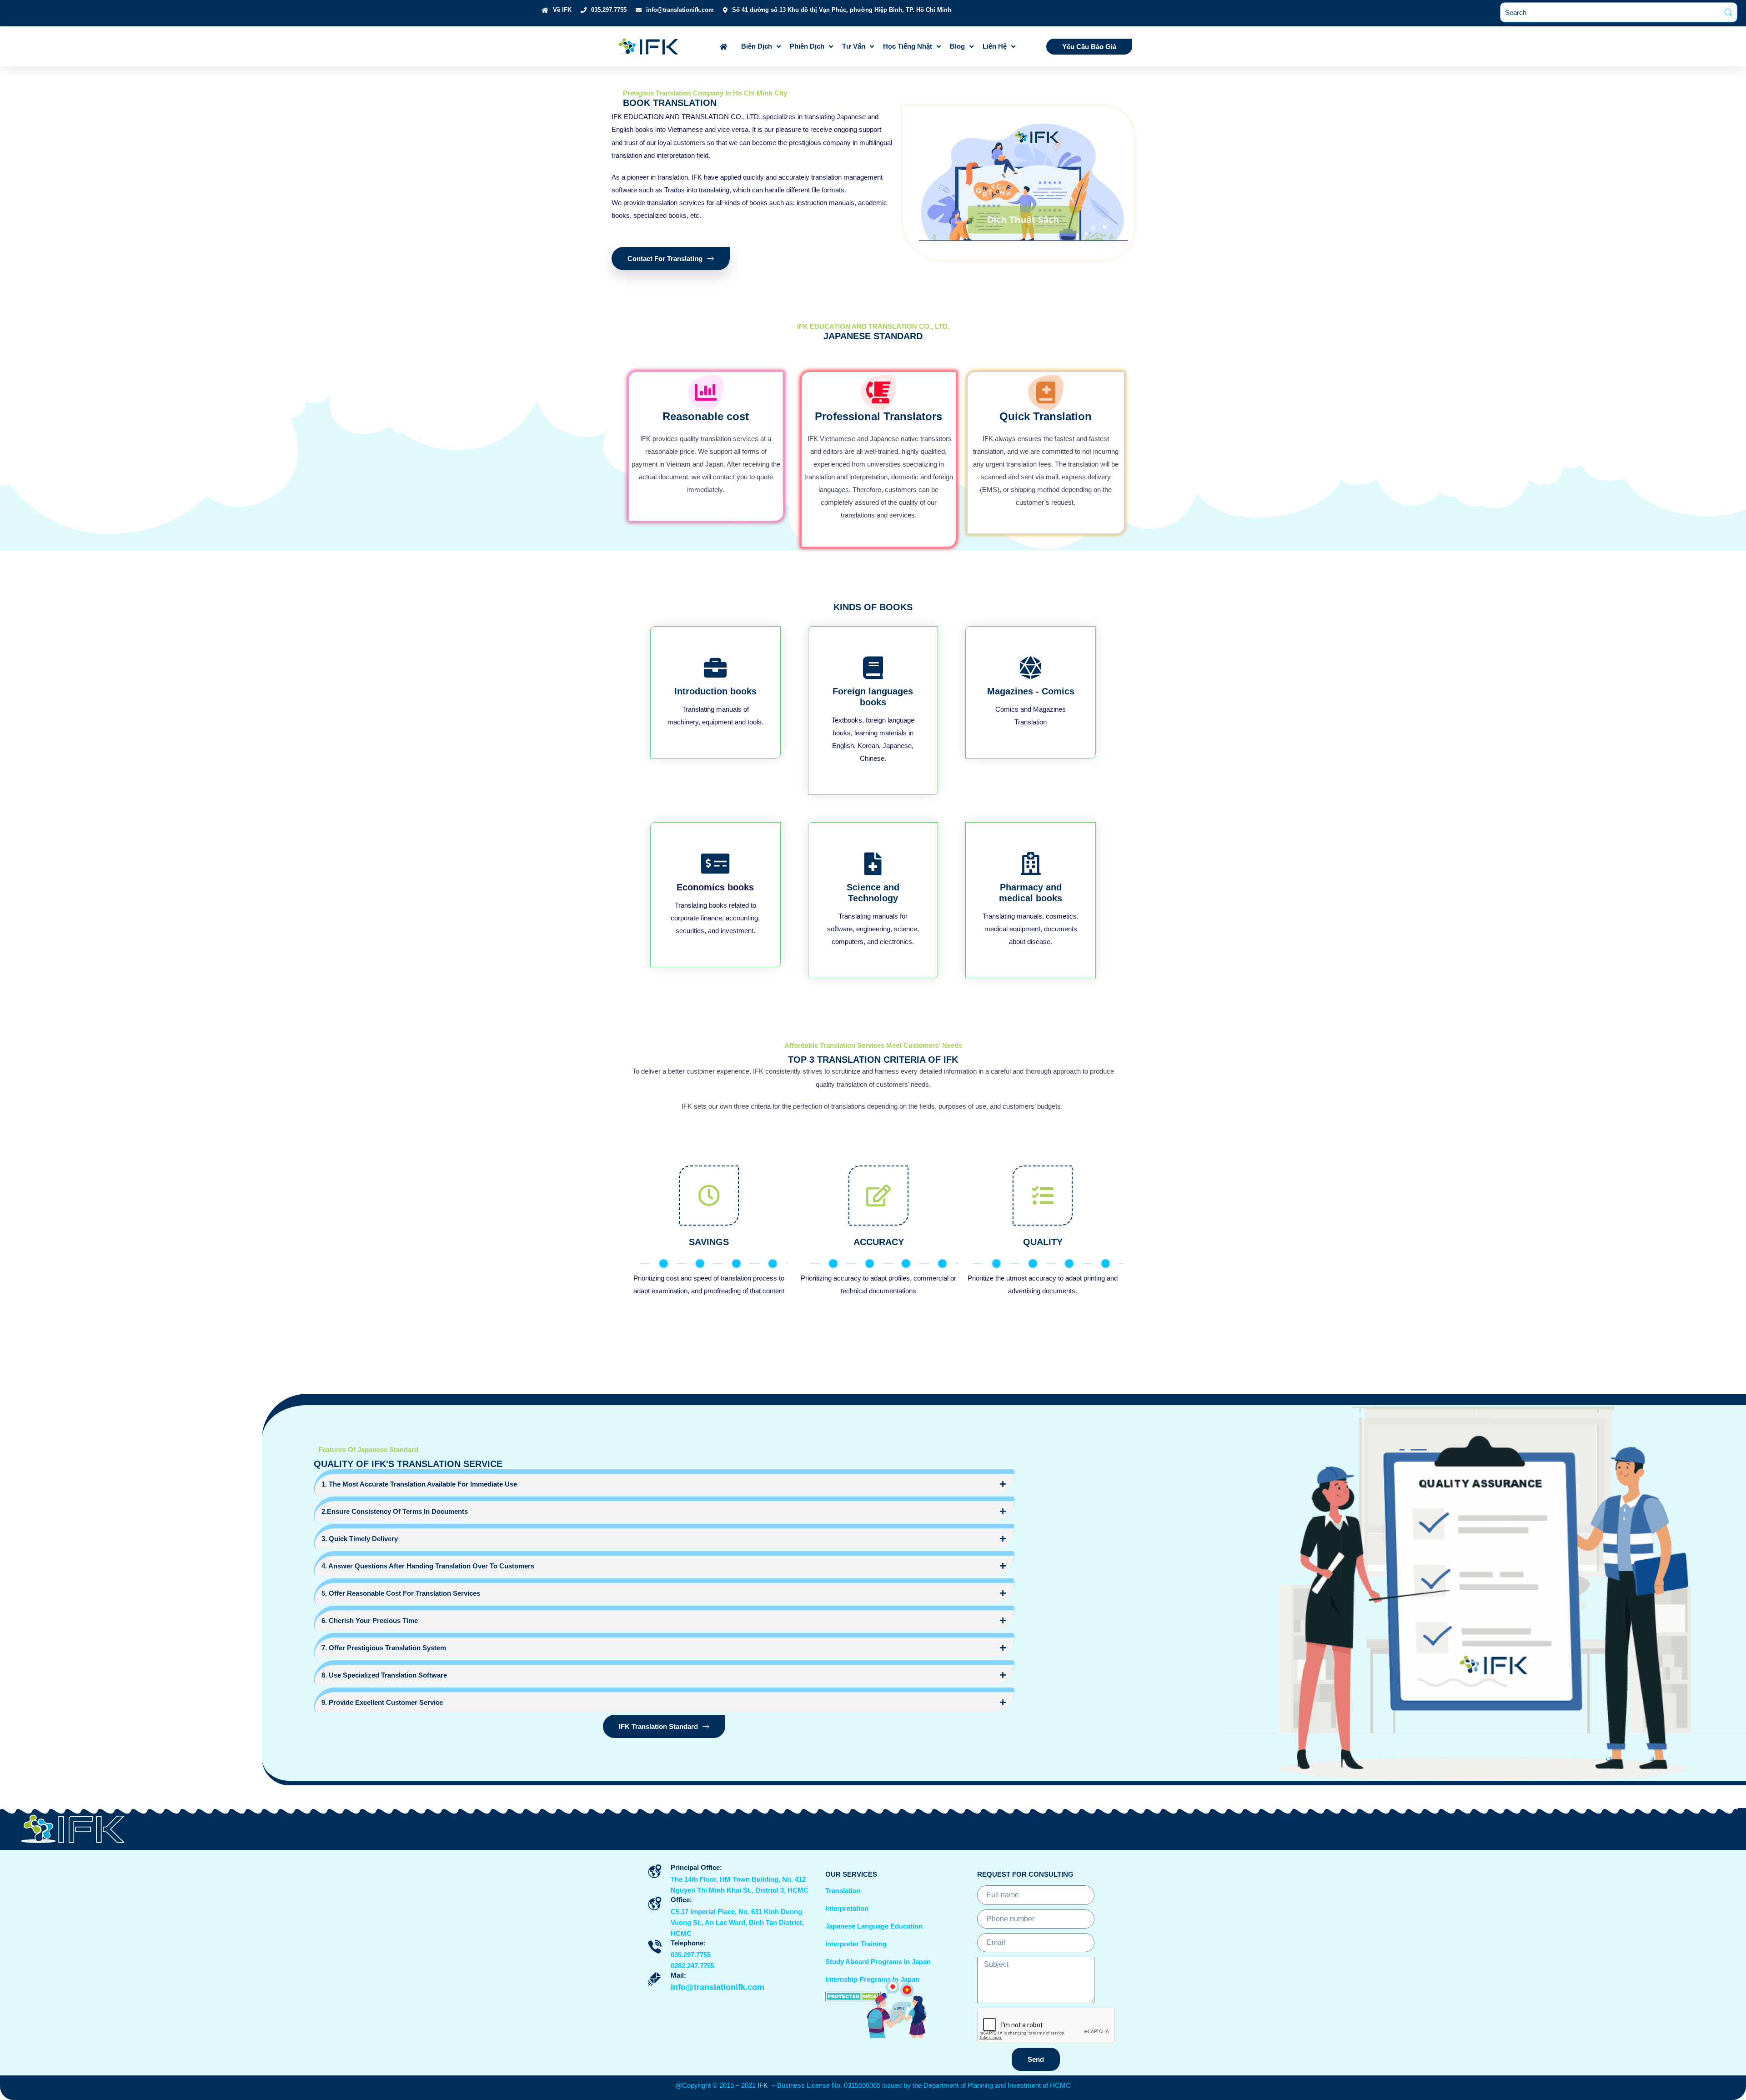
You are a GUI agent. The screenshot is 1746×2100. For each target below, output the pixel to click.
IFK (765, 2085)
